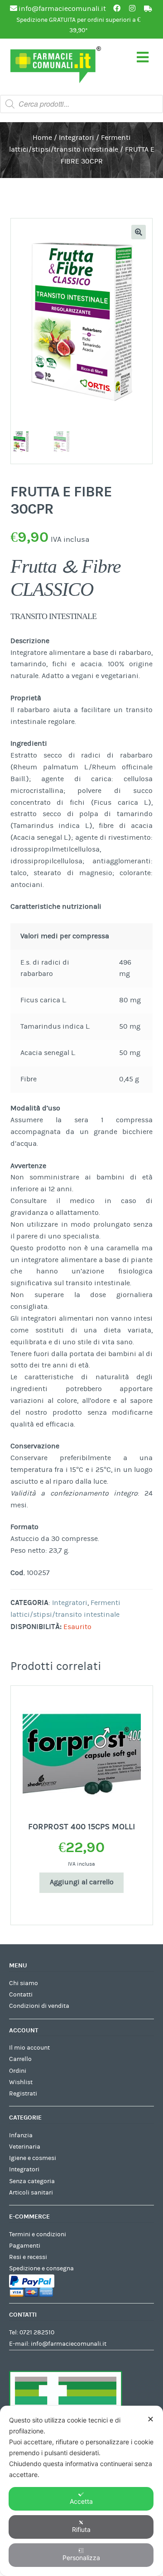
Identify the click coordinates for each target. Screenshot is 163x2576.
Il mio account (29, 2048)
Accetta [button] (81, 2501)
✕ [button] (151, 2419)
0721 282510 (37, 2333)
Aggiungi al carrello (82, 1882)
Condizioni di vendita (39, 2006)
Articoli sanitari (31, 2193)
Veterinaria (25, 2147)
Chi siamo (24, 1983)
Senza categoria (32, 2181)
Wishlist (21, 2082)
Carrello (20, 2059)
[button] (139, 232)
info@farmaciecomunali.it (69, 2344)
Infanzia (21, 2135)
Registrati (23, 2094)
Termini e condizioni (38, 2234)
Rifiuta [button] (81, 2529)
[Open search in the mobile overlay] (81, 104)
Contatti (21, 1995)
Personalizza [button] (81, 2558)
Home (42, 138)
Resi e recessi (28, 2257)
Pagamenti (25, 2246)
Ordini (18, 2071)
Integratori (77, 138)
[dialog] (81, 2491)
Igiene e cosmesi (33, 2158)
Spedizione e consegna (41, 2269)
